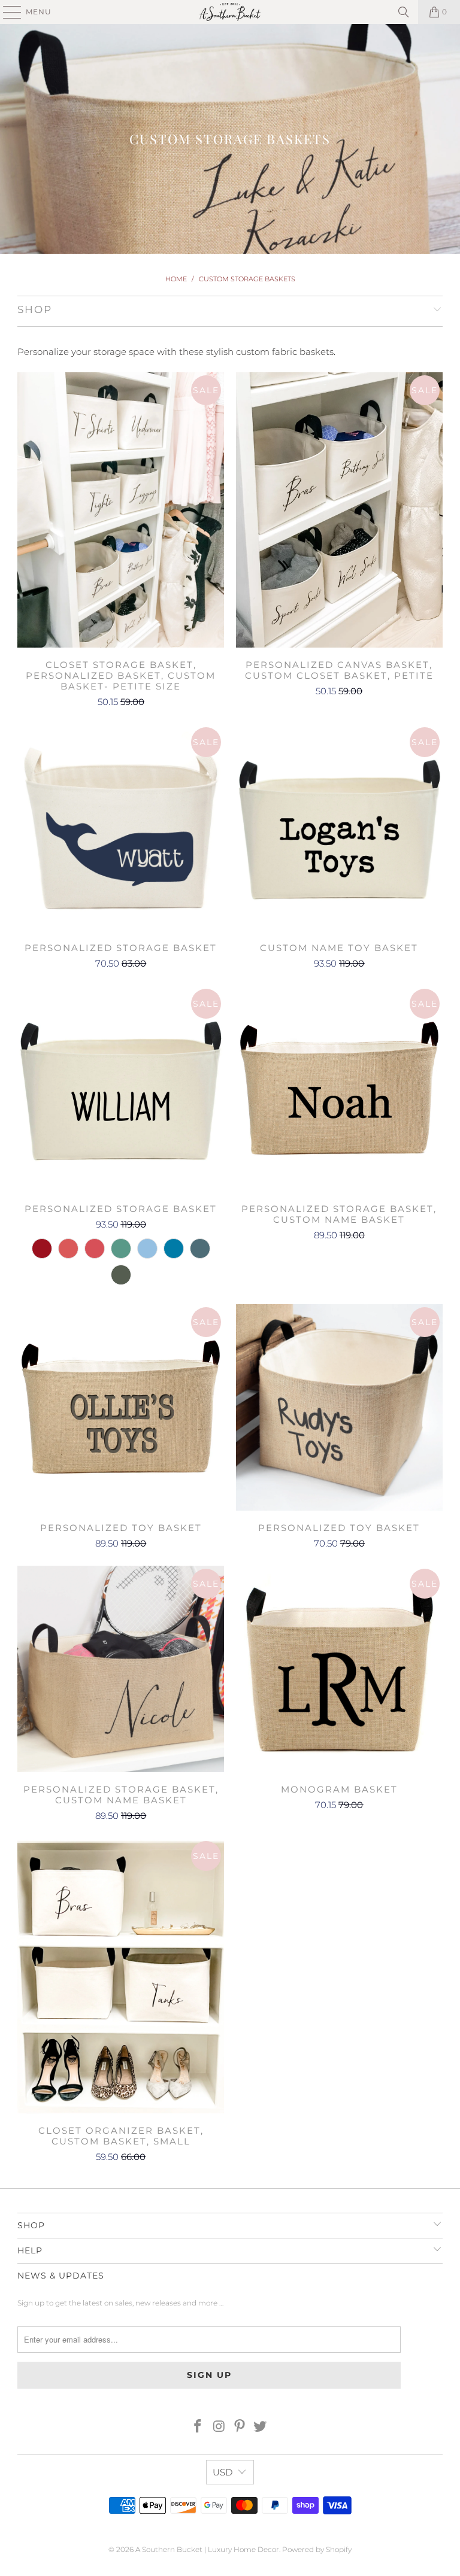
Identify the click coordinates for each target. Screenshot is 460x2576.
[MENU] (7, 12)
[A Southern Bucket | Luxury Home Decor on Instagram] (219, 2427)
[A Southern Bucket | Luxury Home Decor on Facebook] (198, 2427)
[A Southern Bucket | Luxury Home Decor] (230, 12)
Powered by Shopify (317, 2549)
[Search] (404, 12)
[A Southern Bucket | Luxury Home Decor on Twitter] (261, 2427)
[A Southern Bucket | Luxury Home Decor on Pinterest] (240, 2427)
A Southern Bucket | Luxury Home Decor (207, 2549)
